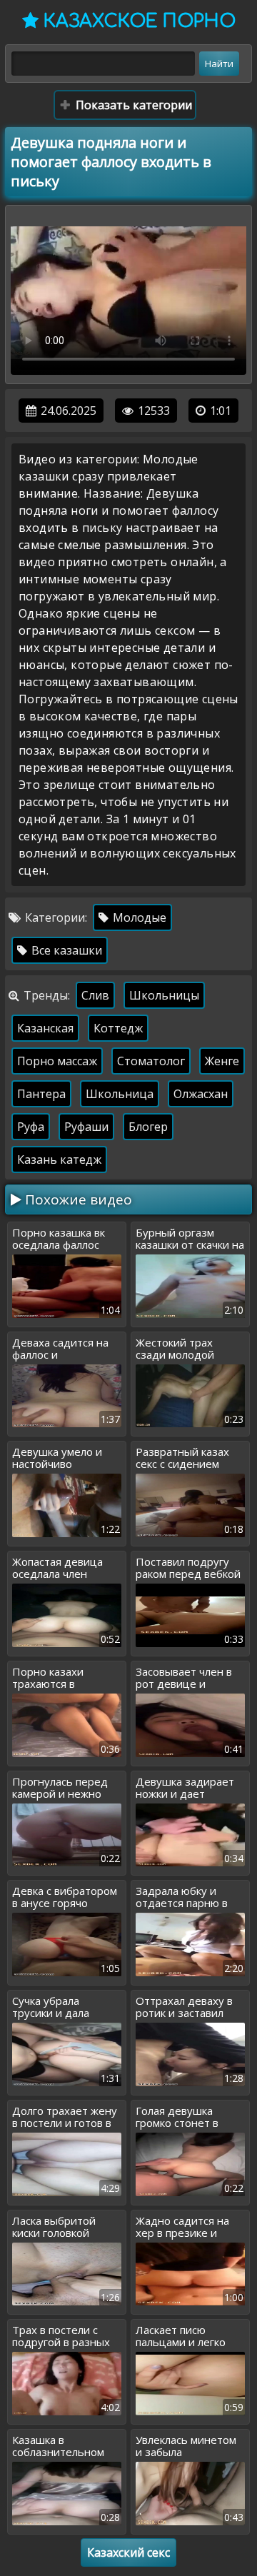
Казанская (45, 1028)
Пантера (41, 1094)
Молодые (138, 917)
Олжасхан (201, 1094)
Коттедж (118, 1028)
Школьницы (164, 995)
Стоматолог (151, 1061)
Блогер (148, 1127)
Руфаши (86, 1127)
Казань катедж (59, 1159)
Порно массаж (57, 1061)
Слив (95, 995)
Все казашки (65, 950)
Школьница (120, 1094)
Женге (222, 1061)
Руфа (31, 1127)
